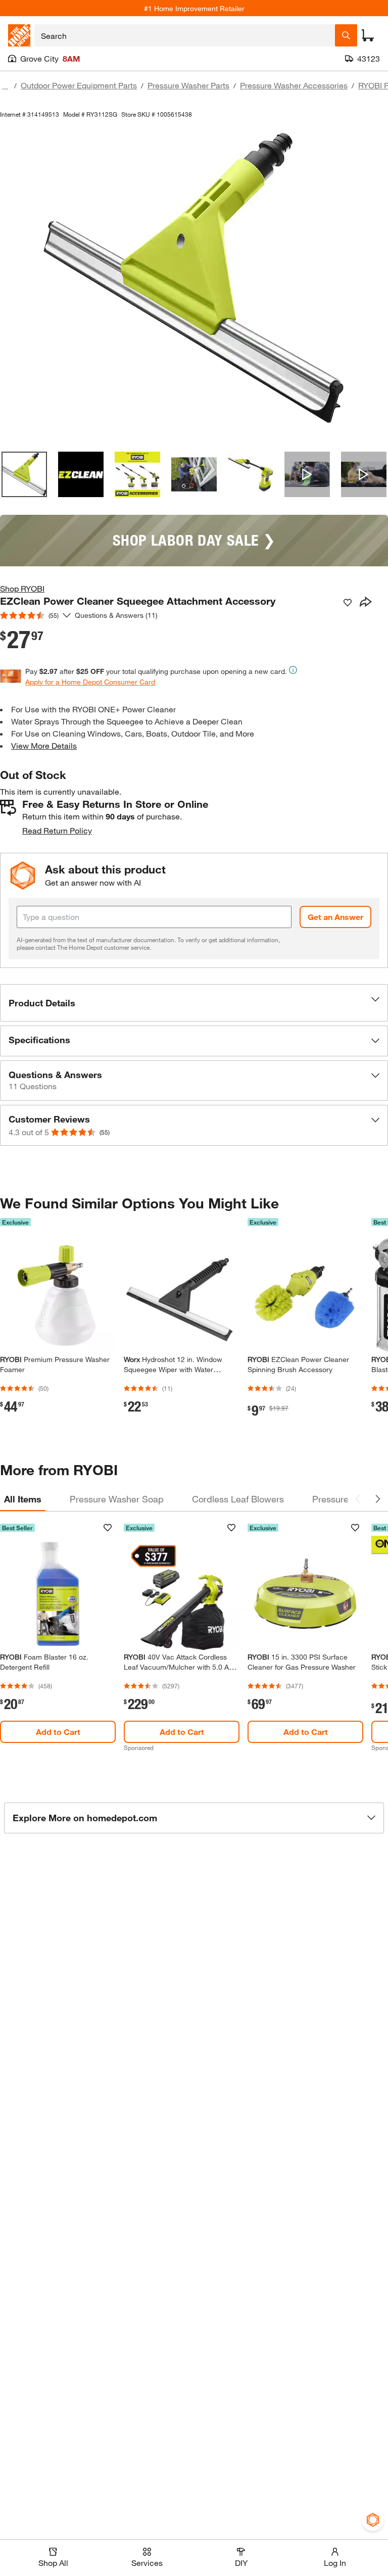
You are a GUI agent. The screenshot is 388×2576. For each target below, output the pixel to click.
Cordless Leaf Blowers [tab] (238, 1499)
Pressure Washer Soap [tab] (117, 1499)
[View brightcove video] (307, 474)
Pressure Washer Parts (188, 85)
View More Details (44, 745)
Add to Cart (58, 1732)
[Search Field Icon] (346, 35)
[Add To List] (348, 603)
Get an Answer (335, 917)
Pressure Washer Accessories (294, 85)
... (5, 87)
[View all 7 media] (364, 474)
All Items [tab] (23, 1499)
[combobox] (185, 35)
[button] (194, 1003)
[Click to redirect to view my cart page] (368, 35)
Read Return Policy (57, 830)
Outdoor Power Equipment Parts (79, 85)
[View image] (24, 474)
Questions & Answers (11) (116, 615)
